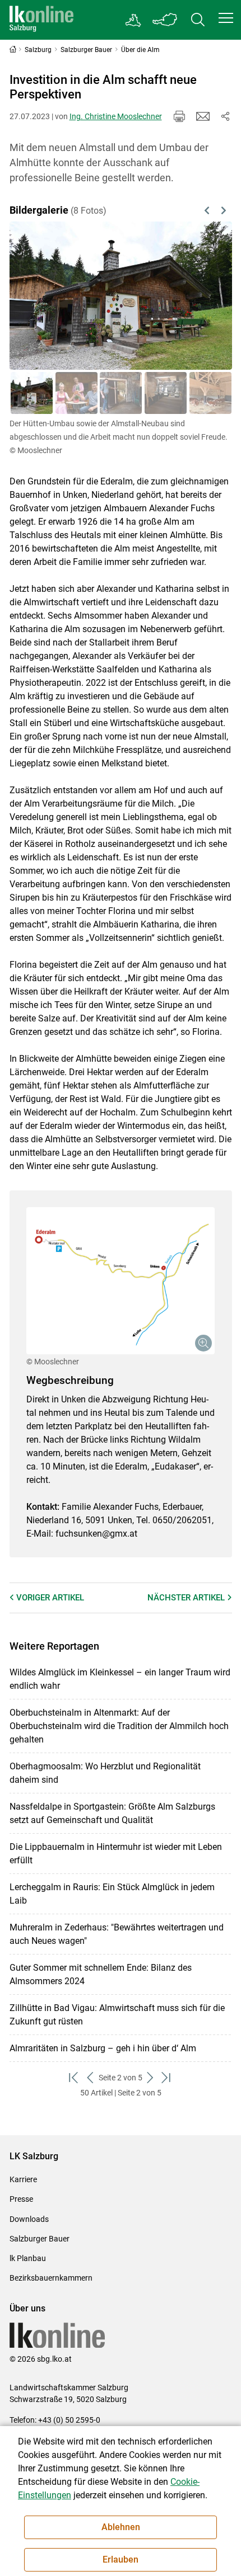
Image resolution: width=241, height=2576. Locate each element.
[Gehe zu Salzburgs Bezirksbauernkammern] (134, 20)
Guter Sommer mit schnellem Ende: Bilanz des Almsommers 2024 (101, 1974)
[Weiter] (207, 296)
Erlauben (121, 2559)
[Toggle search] (198, 20)
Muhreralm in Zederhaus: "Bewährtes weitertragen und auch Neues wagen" (117, 1934)
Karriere (23, 2179)
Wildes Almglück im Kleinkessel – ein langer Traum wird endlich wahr (120, 1679)
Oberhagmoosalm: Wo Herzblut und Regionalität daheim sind (105, 1773)
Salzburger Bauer (40, 2239)
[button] (226, 18)
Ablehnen (121, 2527)
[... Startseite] (41, 20)
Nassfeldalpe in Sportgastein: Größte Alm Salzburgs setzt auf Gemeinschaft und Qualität (112, 1813)
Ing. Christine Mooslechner (116, 116)
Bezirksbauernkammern (51, 2278)
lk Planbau (28, 2258)
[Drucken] (179, 116)
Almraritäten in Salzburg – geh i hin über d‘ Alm (103, 2048)
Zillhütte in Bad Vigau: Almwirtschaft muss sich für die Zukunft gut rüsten (117, 2015)
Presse (21, 2199)
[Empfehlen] (203, 116)
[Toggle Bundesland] (165, 20)
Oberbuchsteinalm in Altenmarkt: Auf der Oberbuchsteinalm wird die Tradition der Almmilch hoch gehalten (119, 1726)
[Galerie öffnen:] (121, 1281)
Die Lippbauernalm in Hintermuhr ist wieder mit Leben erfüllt (116, 1854)
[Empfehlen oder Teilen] (225, 116)
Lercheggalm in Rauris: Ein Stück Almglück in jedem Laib (112, 1894)
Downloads (29, 2219)
